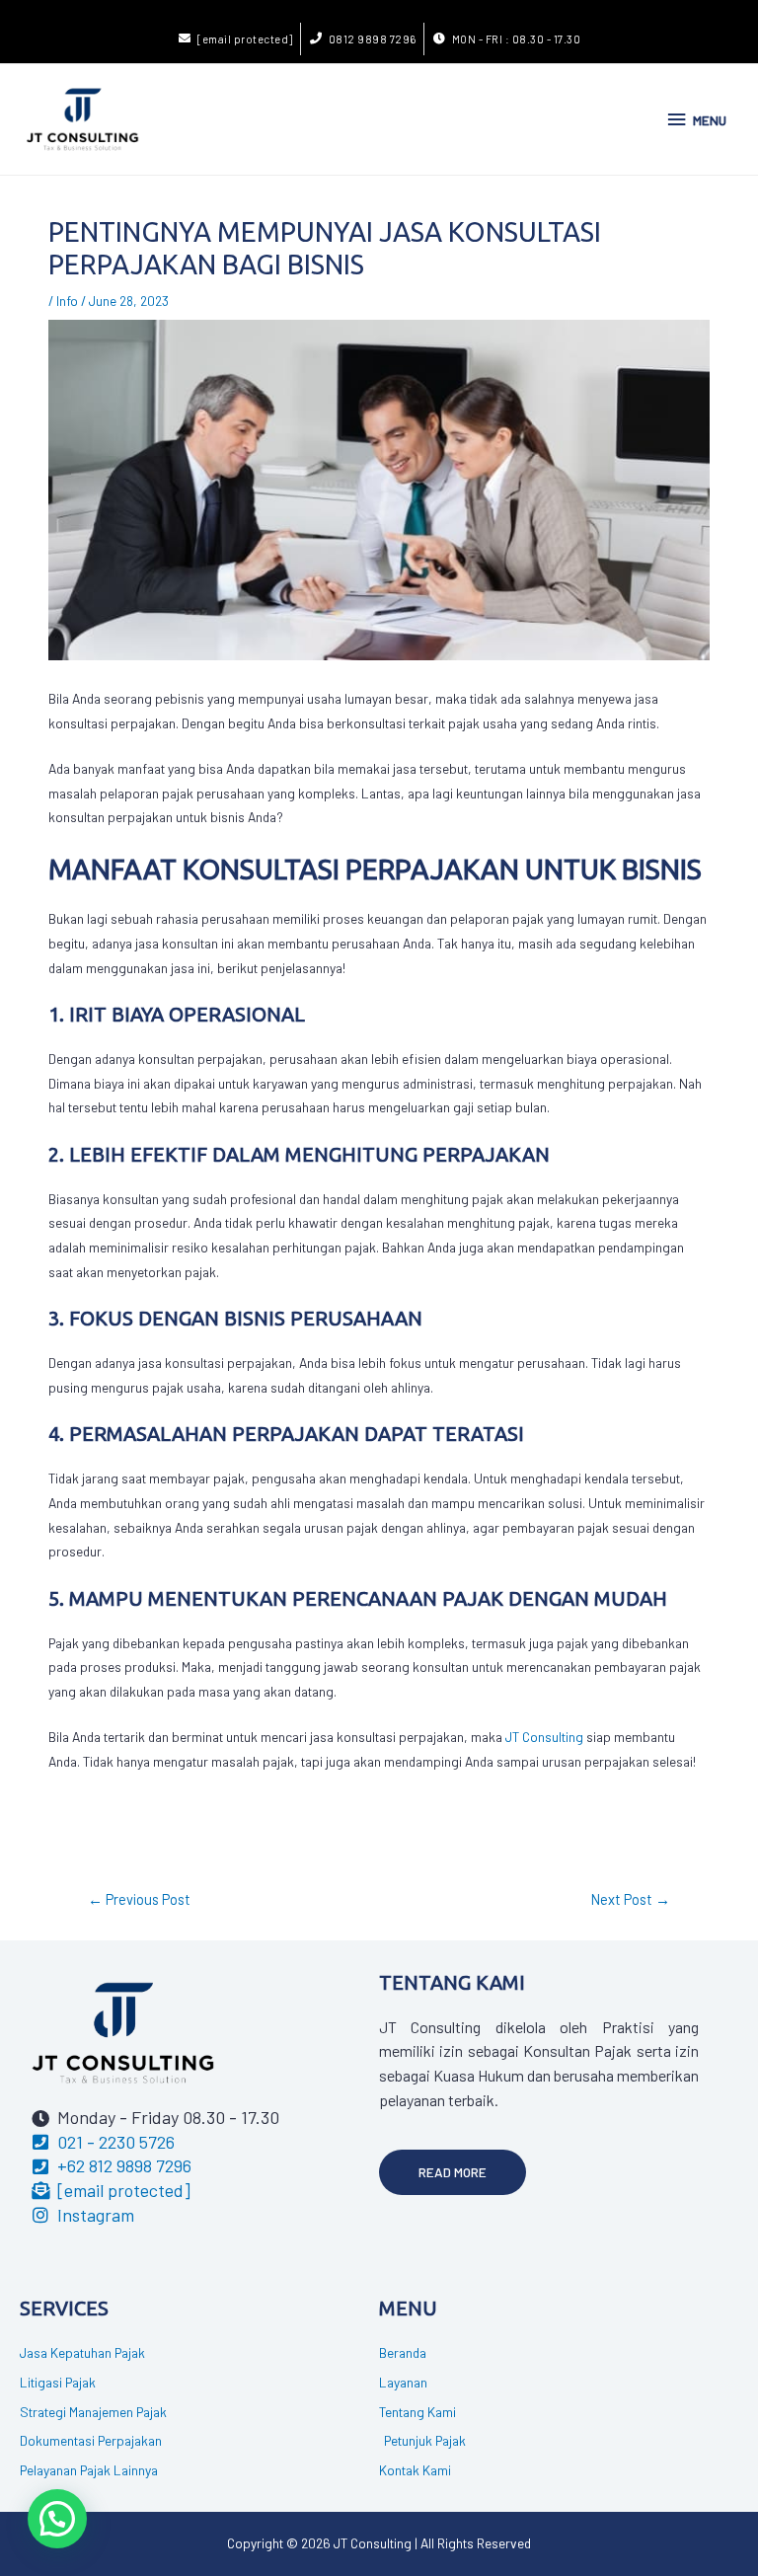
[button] (453, 2172)
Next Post (631, 1899)
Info (67, 301)
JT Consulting (544, 1737)
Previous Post (139, 1899)
